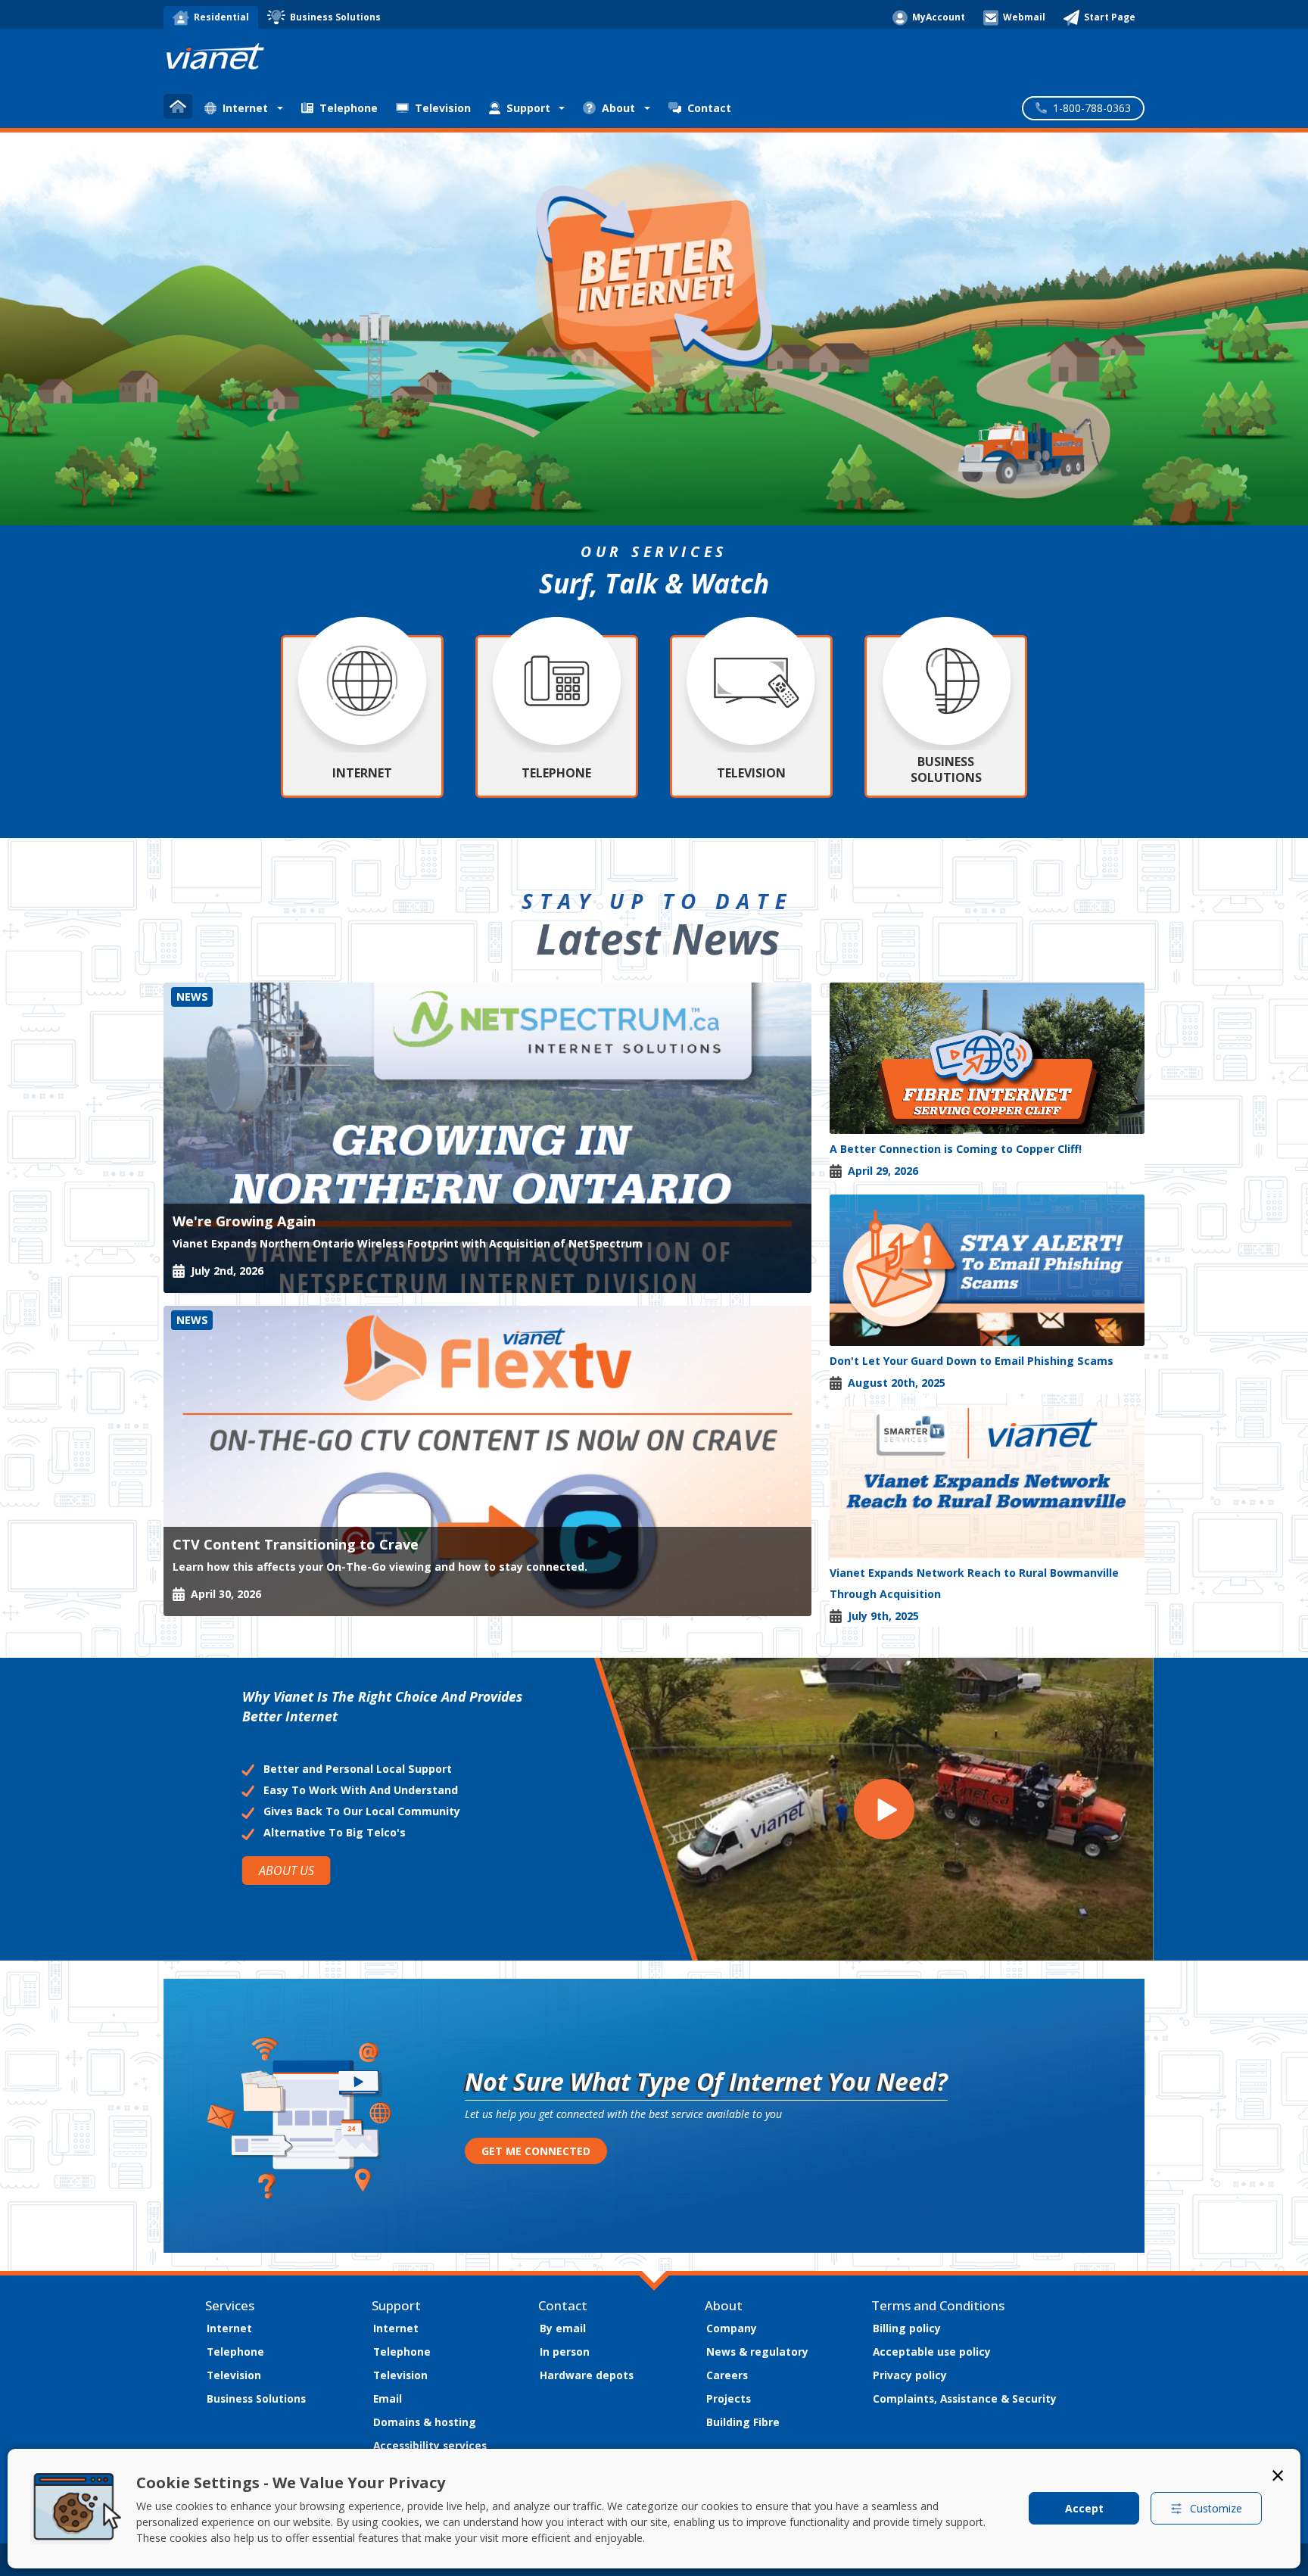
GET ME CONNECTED (536, 2151)
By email (563, 2328)
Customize (1216, 2508)
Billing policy (907, 2328)
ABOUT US (286, 1870)
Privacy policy (910, 2375)
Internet (229, 2328)
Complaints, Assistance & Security (965, 2398)
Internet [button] (245, 108)
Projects (729, 2398)
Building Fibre (743, 2422)
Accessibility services (430, 2445)
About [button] (618, 108)
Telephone (349, 108)
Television (443, 108)
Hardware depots (587, 2375)
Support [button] (528, 108)
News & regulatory (757, 2352)
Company (732, 2328)
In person (565, 2352)
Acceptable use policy (932, 2352)
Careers (727, 2375)
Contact (709, 108)
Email (388, 2398)
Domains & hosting (425, 2422)
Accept (1084, 2508)
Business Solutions (256, 2398)
